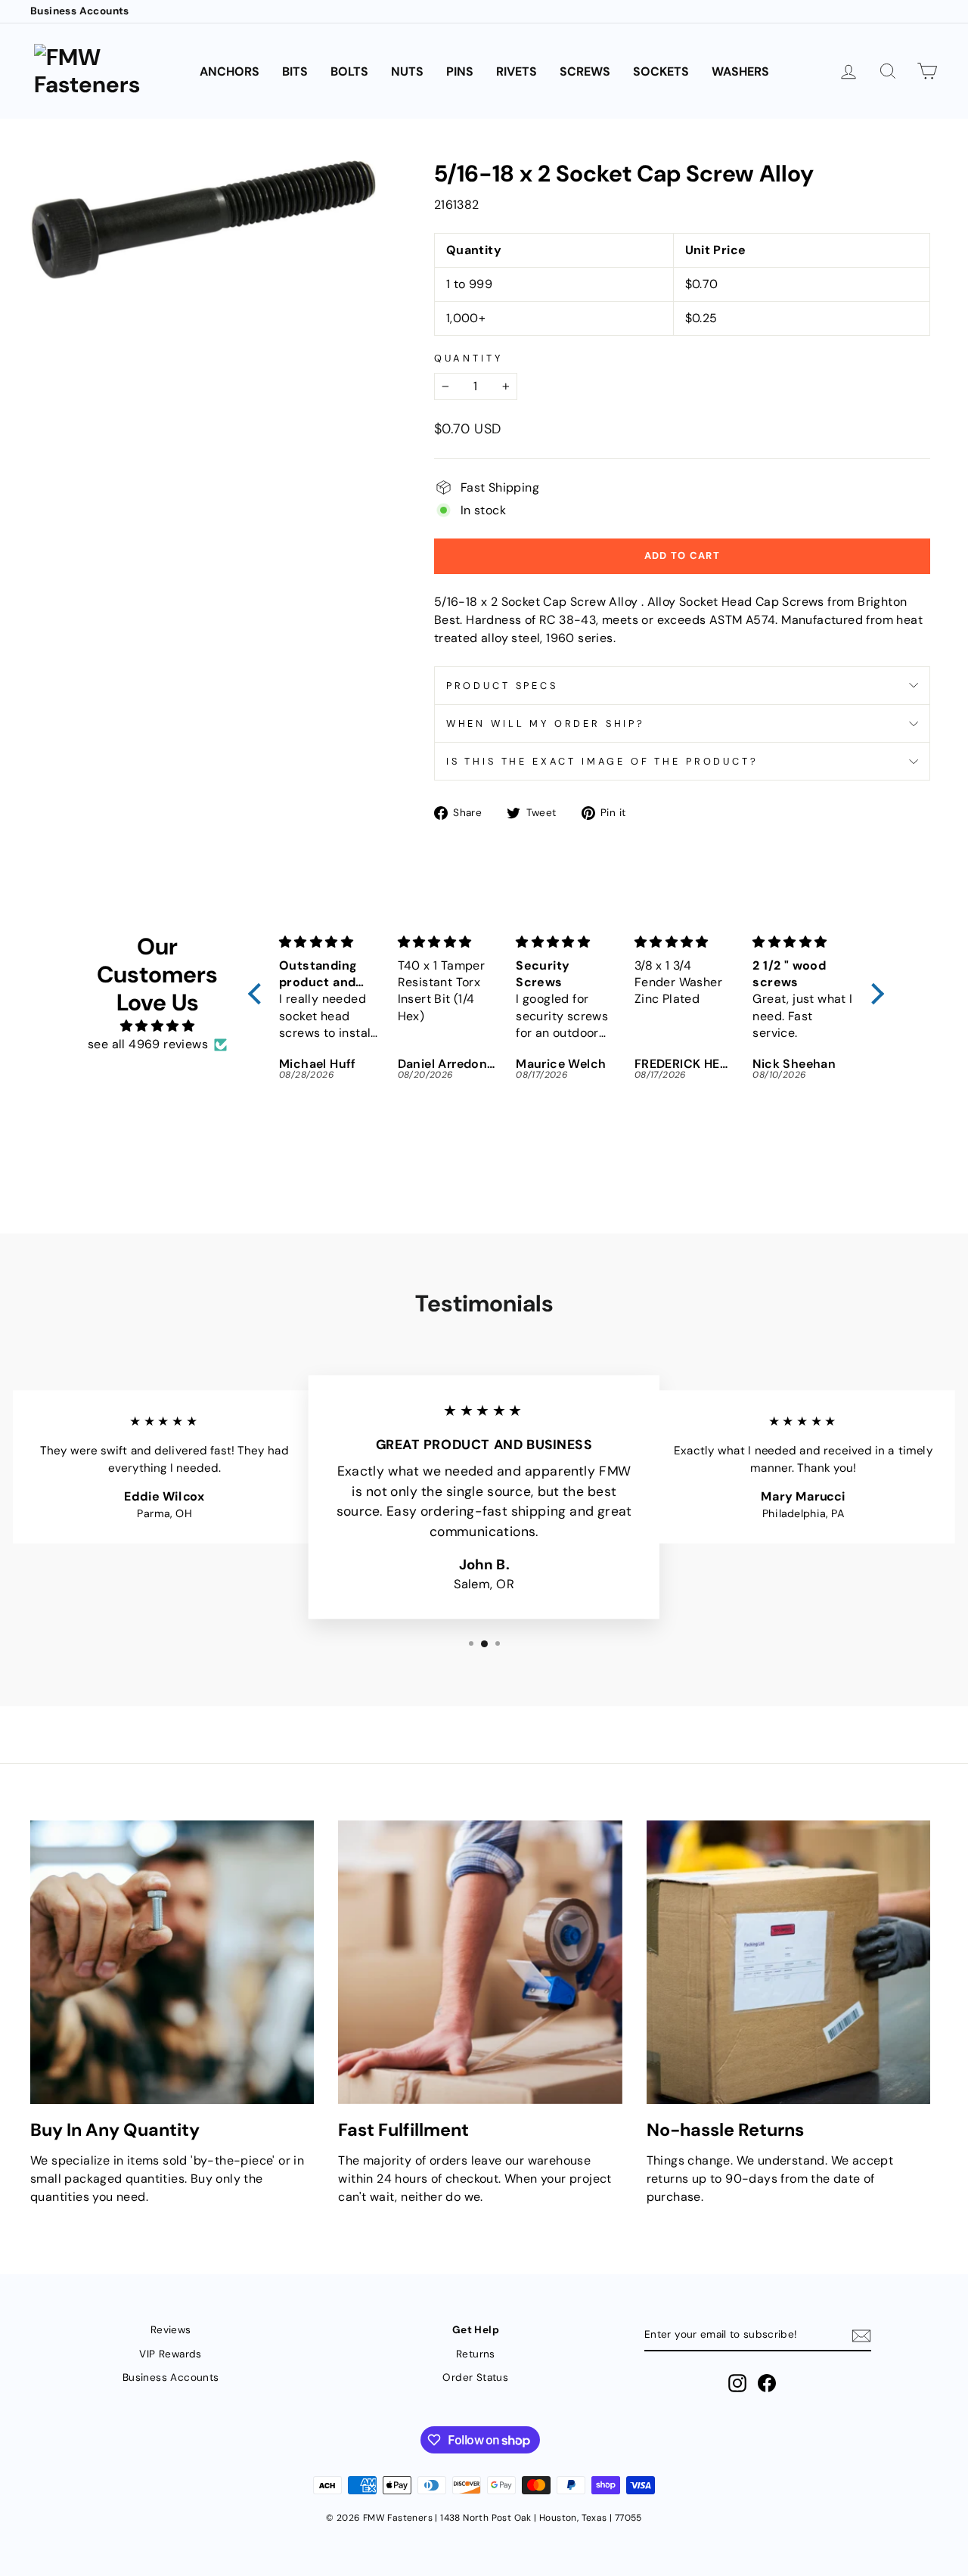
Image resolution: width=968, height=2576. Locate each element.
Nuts (407, 71)
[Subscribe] (861, 2336)
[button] (259, 994)
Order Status (475, 2377)
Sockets (661, 71)
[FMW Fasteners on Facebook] (767, 2383)
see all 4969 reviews (148, 1044)
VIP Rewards (170, 2354)
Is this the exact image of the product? (602, 761)
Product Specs (502, 686)
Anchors (230, 71)
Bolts (349, 71)
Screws (585, 71)
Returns (476, 2354)
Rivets (517, 71)
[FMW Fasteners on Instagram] (737, 2383)
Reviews (171, 2330)
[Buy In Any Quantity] (172, 1962)
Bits (295, 71)
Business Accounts (80, 11)
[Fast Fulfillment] (480, 1962)
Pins (460, 71)
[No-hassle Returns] (788, 1962)
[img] (157, 1026)
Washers (740, 71)
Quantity (468, 358)
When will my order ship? (546, 723)
